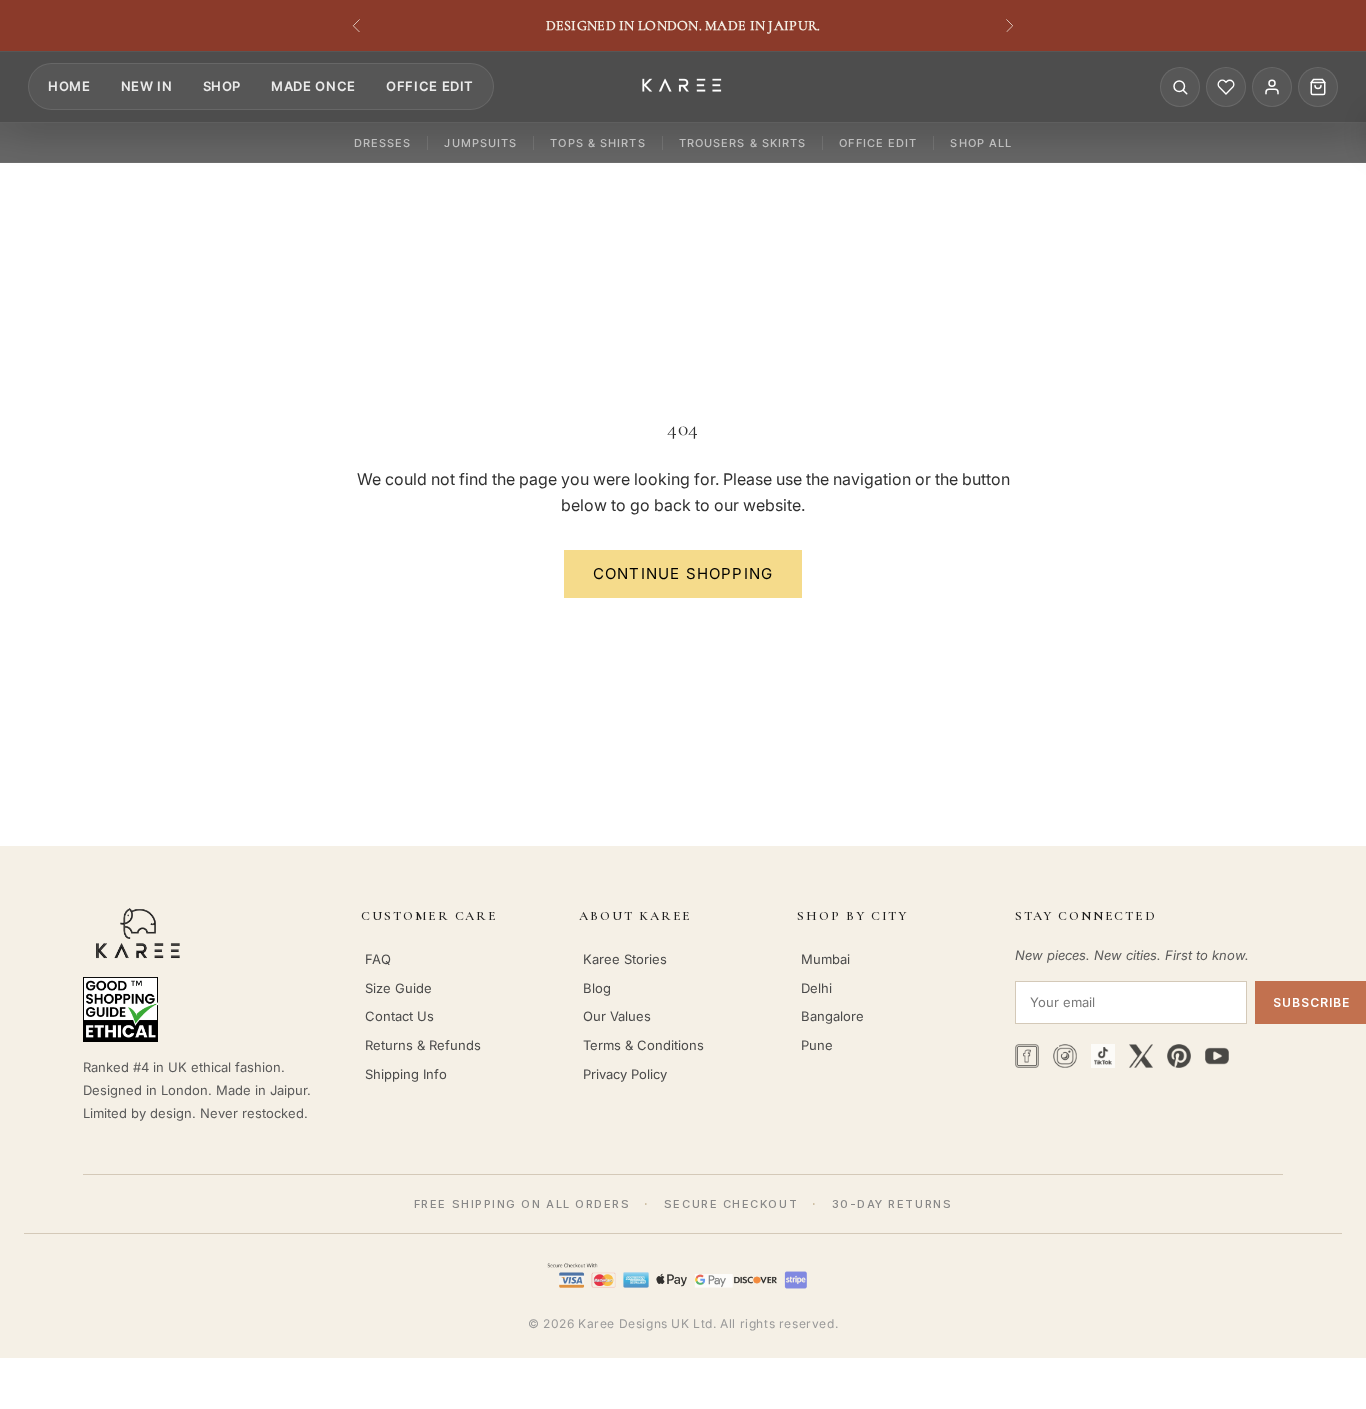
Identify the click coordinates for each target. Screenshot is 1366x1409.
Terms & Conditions (643, 1045)
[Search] (1180, 87)
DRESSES (383, 143)
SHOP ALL (981, 143)
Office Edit (430, 86)
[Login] (1272, 87)
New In (147, 86)
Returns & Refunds (423, 1045)
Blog (597, 988)
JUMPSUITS (480, 143)
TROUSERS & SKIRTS (743, 143)
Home (69, 86)
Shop (222, 86)
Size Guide (398, 988)
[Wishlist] (1226, 87)
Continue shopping (683, 573)
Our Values (617, 1016)
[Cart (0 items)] (1318, 87)
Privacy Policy (625, 1074)
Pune (817, 1045)
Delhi (816, 988)
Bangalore (832, 1016)
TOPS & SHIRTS (597, 143)
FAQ (378, 959)
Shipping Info (406, 1074)
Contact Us (399, 1016)
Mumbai (825, 959)
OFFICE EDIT (878, 143)
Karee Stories (625, 959)
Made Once (313, 86)
